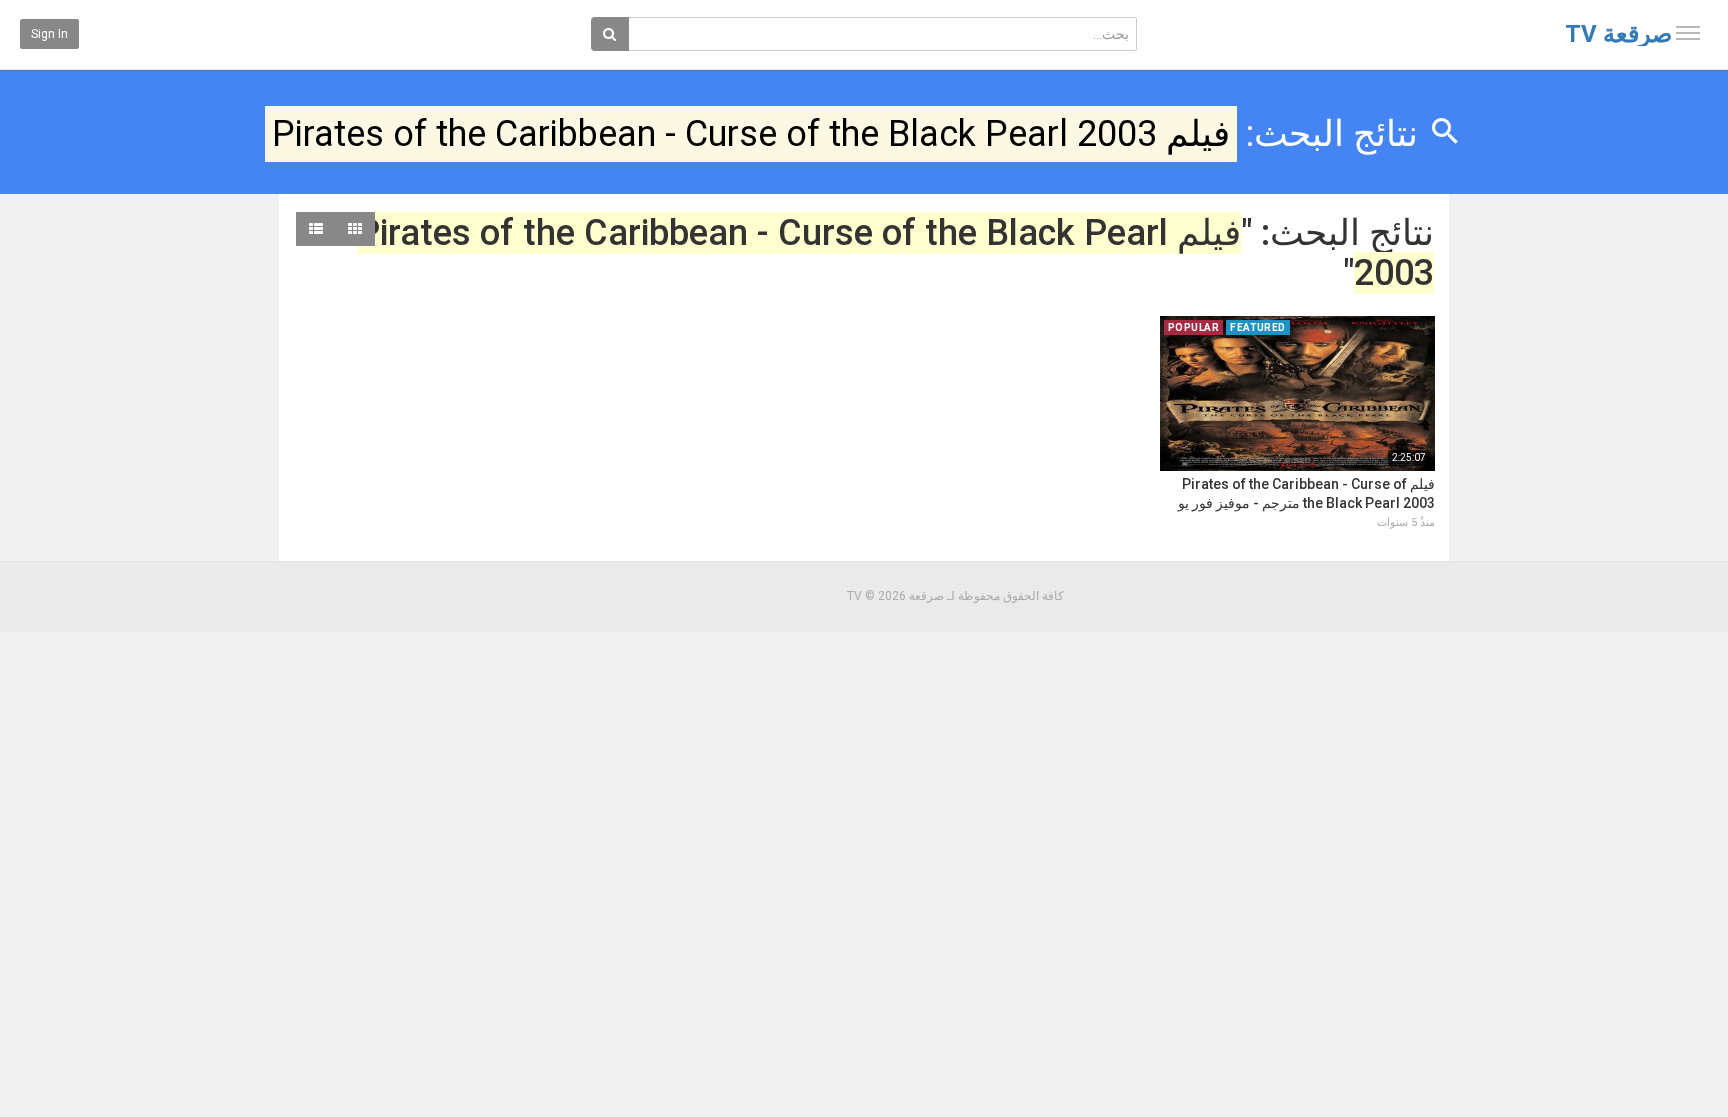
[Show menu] (1688, 33)
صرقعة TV (1618, 34)
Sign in (49, 34)
